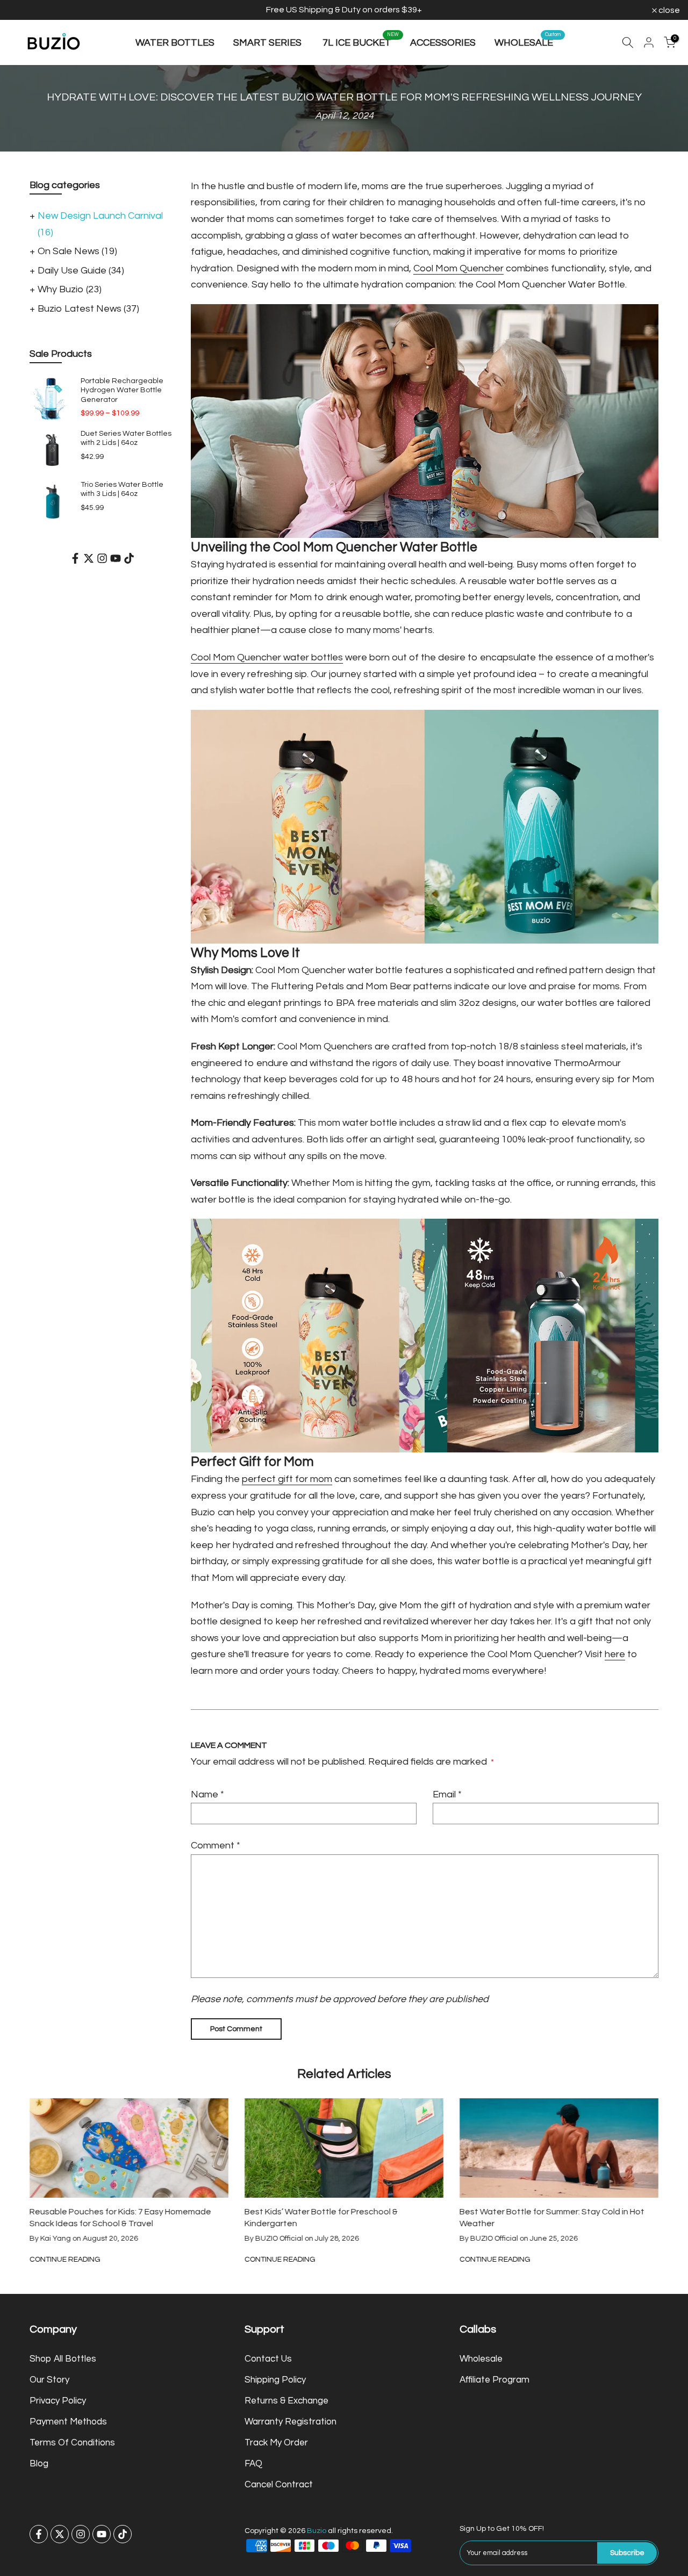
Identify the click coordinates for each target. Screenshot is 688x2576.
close (24, 10)
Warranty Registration (291, 2422)
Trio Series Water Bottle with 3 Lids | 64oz (122, 490)
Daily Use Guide (81, 271)
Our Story (49, 2380)
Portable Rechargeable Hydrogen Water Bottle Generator (122, 390)
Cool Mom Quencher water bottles (267, 657)
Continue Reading (226, 2260)
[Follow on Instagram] (102, 558)
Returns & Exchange (286, 2401)
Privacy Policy (58, 2401)
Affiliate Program (494, 2380)
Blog (39, 2464)
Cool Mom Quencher (458, 268)
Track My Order (276, 2443)
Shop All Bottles (63, 2359)
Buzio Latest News (88, 309)
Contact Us (268, 2359)
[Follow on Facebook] (75, 558)
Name (207, 1794)
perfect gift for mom (287, 1479)
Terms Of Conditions (72, 2443)
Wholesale (481, 2359)
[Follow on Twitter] (89, 558)
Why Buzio (70, 289)
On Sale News (77, 251)
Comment (216, 1845)
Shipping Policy (275, 2380)
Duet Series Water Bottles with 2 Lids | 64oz (126, 438)
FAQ (253, 2464)
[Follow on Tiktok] (129, 558)
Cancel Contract (279, 2485)
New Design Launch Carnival (100, 224)
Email (447, 1794)
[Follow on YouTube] (116, 558)
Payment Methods (68, 2422)
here (615, 1654)
